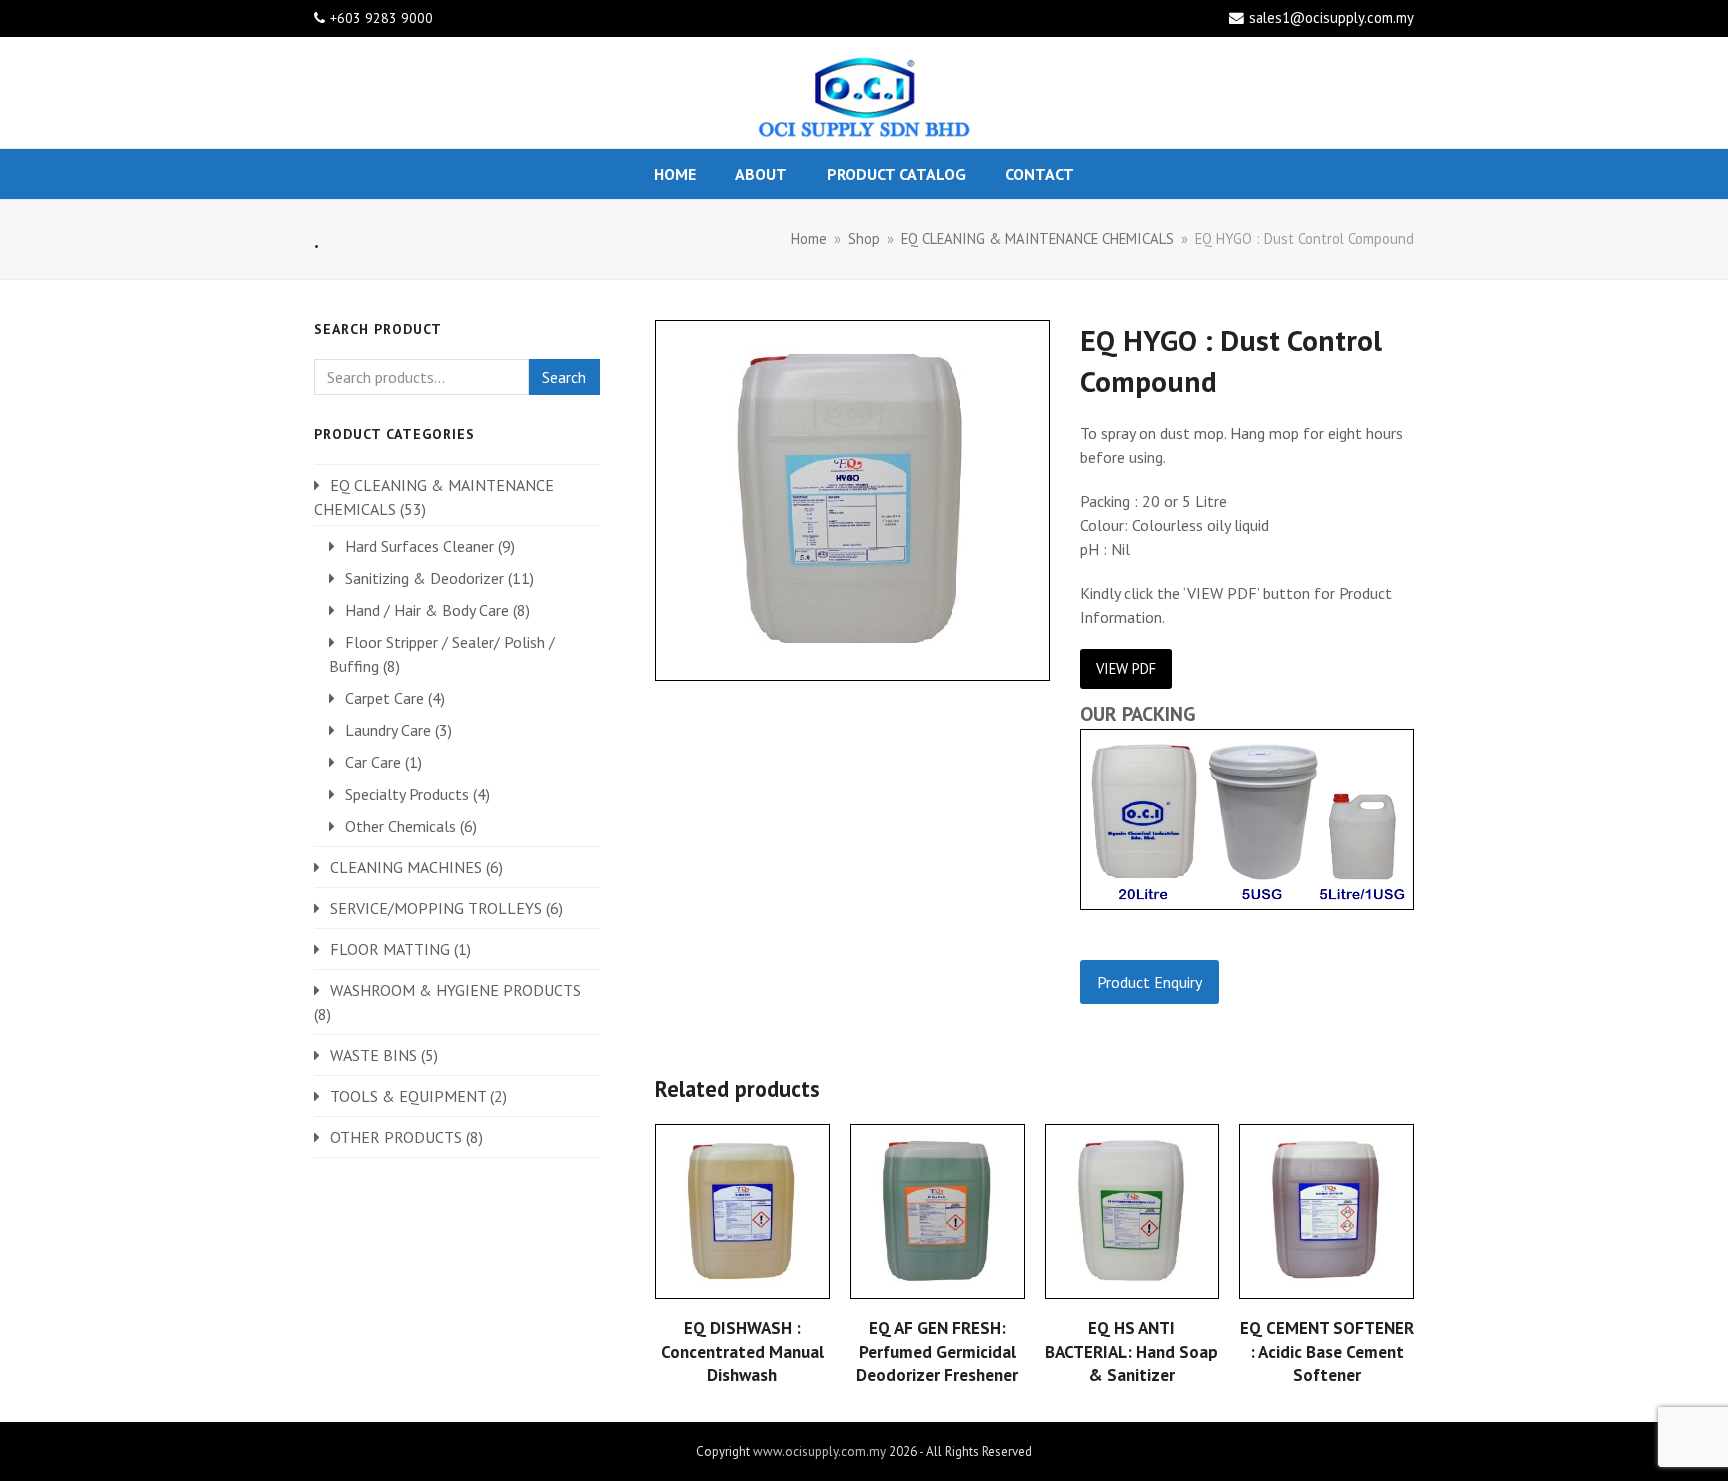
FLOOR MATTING (390, 949)
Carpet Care (384, 698)
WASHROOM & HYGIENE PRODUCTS (455, 990)
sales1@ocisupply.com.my (1331, 17)
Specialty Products (407, 794)
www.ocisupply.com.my (819, 1451)
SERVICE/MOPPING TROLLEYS (436, 908)
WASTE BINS (373, 1055)
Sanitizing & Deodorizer (424, 578)
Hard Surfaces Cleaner (419, 546)
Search (564, 377)
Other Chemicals (400, 826)
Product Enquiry (1149, 982)
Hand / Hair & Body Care (427, 610)
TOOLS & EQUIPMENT (408, 1096)
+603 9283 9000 (381, 18)
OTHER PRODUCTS (396, 1137)
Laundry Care (388, 730)
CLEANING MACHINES (406, 867)
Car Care (373, 762)
